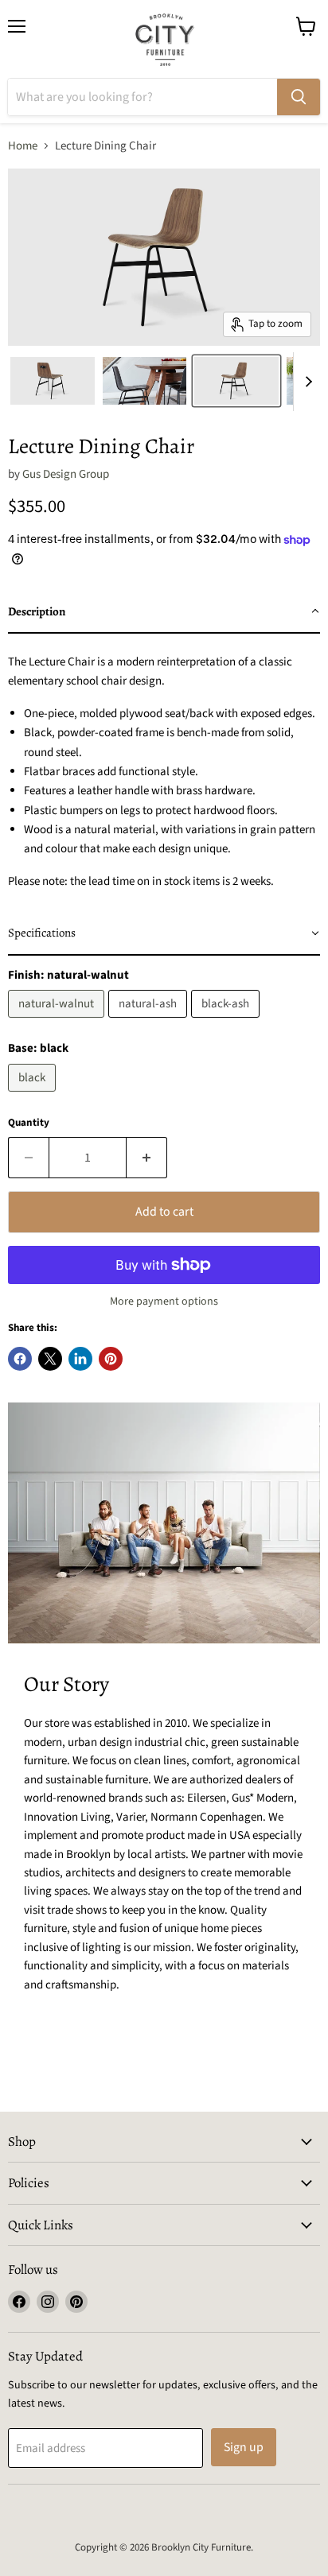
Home (23, 146)
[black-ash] (227, 1022)
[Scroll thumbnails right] (306, 382)
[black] (34, 1096)
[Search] (299, 97)
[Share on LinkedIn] (80, 1359)
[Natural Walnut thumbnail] (53, 381)
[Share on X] (50, 1359)
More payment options (164, 1302)
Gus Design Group (66, 474)
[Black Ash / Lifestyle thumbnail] (145, 381)
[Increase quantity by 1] (147, 1158)
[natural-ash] (150, 1022)
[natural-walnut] (58, 1022)
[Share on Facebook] (20, 1359)
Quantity (29, 1123)
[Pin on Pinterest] (111, 1359)
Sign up (244, 2447)
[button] (164, 612)
